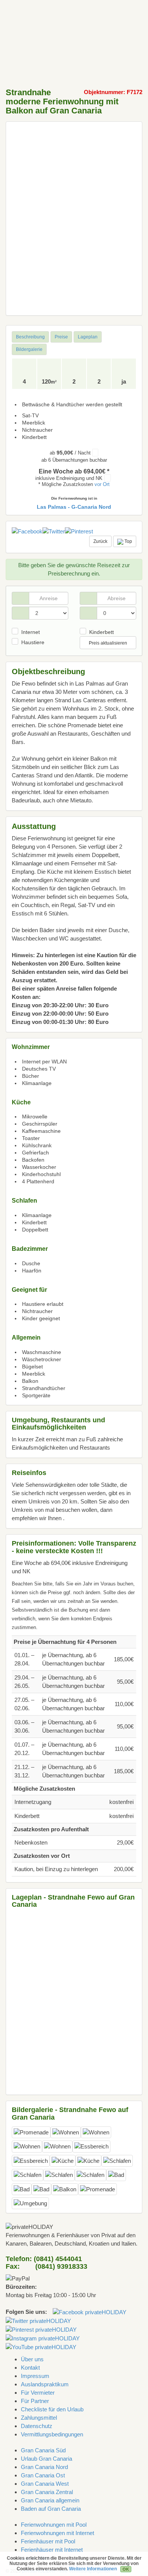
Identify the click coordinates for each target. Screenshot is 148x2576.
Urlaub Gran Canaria (46, 2459)
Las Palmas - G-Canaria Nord (74, 507)
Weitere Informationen (93, 2569)
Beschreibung (30, 337)
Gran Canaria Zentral (47, 2492)
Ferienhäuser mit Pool (48, 2541)
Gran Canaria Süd (43, 2450)
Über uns (32, 2359)
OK (126, 2569)
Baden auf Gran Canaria (51, 2509)
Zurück (100, 541)
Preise (61, 337)
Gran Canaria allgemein (50, 2500)
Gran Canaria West (45, 2484)
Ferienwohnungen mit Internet (57, 2533)
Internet (31, 632)
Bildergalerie (29, 349)
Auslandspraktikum (45, 2384)
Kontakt (30, 2368)
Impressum (35, 2376)
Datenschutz (37, 2426)
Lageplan (88, 337)
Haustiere (33, 642)
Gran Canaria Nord (44, 2467)
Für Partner (35, 2401)
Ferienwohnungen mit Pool (54, 2525)
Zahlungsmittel (39, 2418)
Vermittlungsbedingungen (52, 2434)
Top (128, 541)
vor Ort (102, 484)
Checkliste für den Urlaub (52, 2409)
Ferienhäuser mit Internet (52, 2550)
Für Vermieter (38, 2393)
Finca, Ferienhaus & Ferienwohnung (30, 17)
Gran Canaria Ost (43, 2475)
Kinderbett (102, 632)
